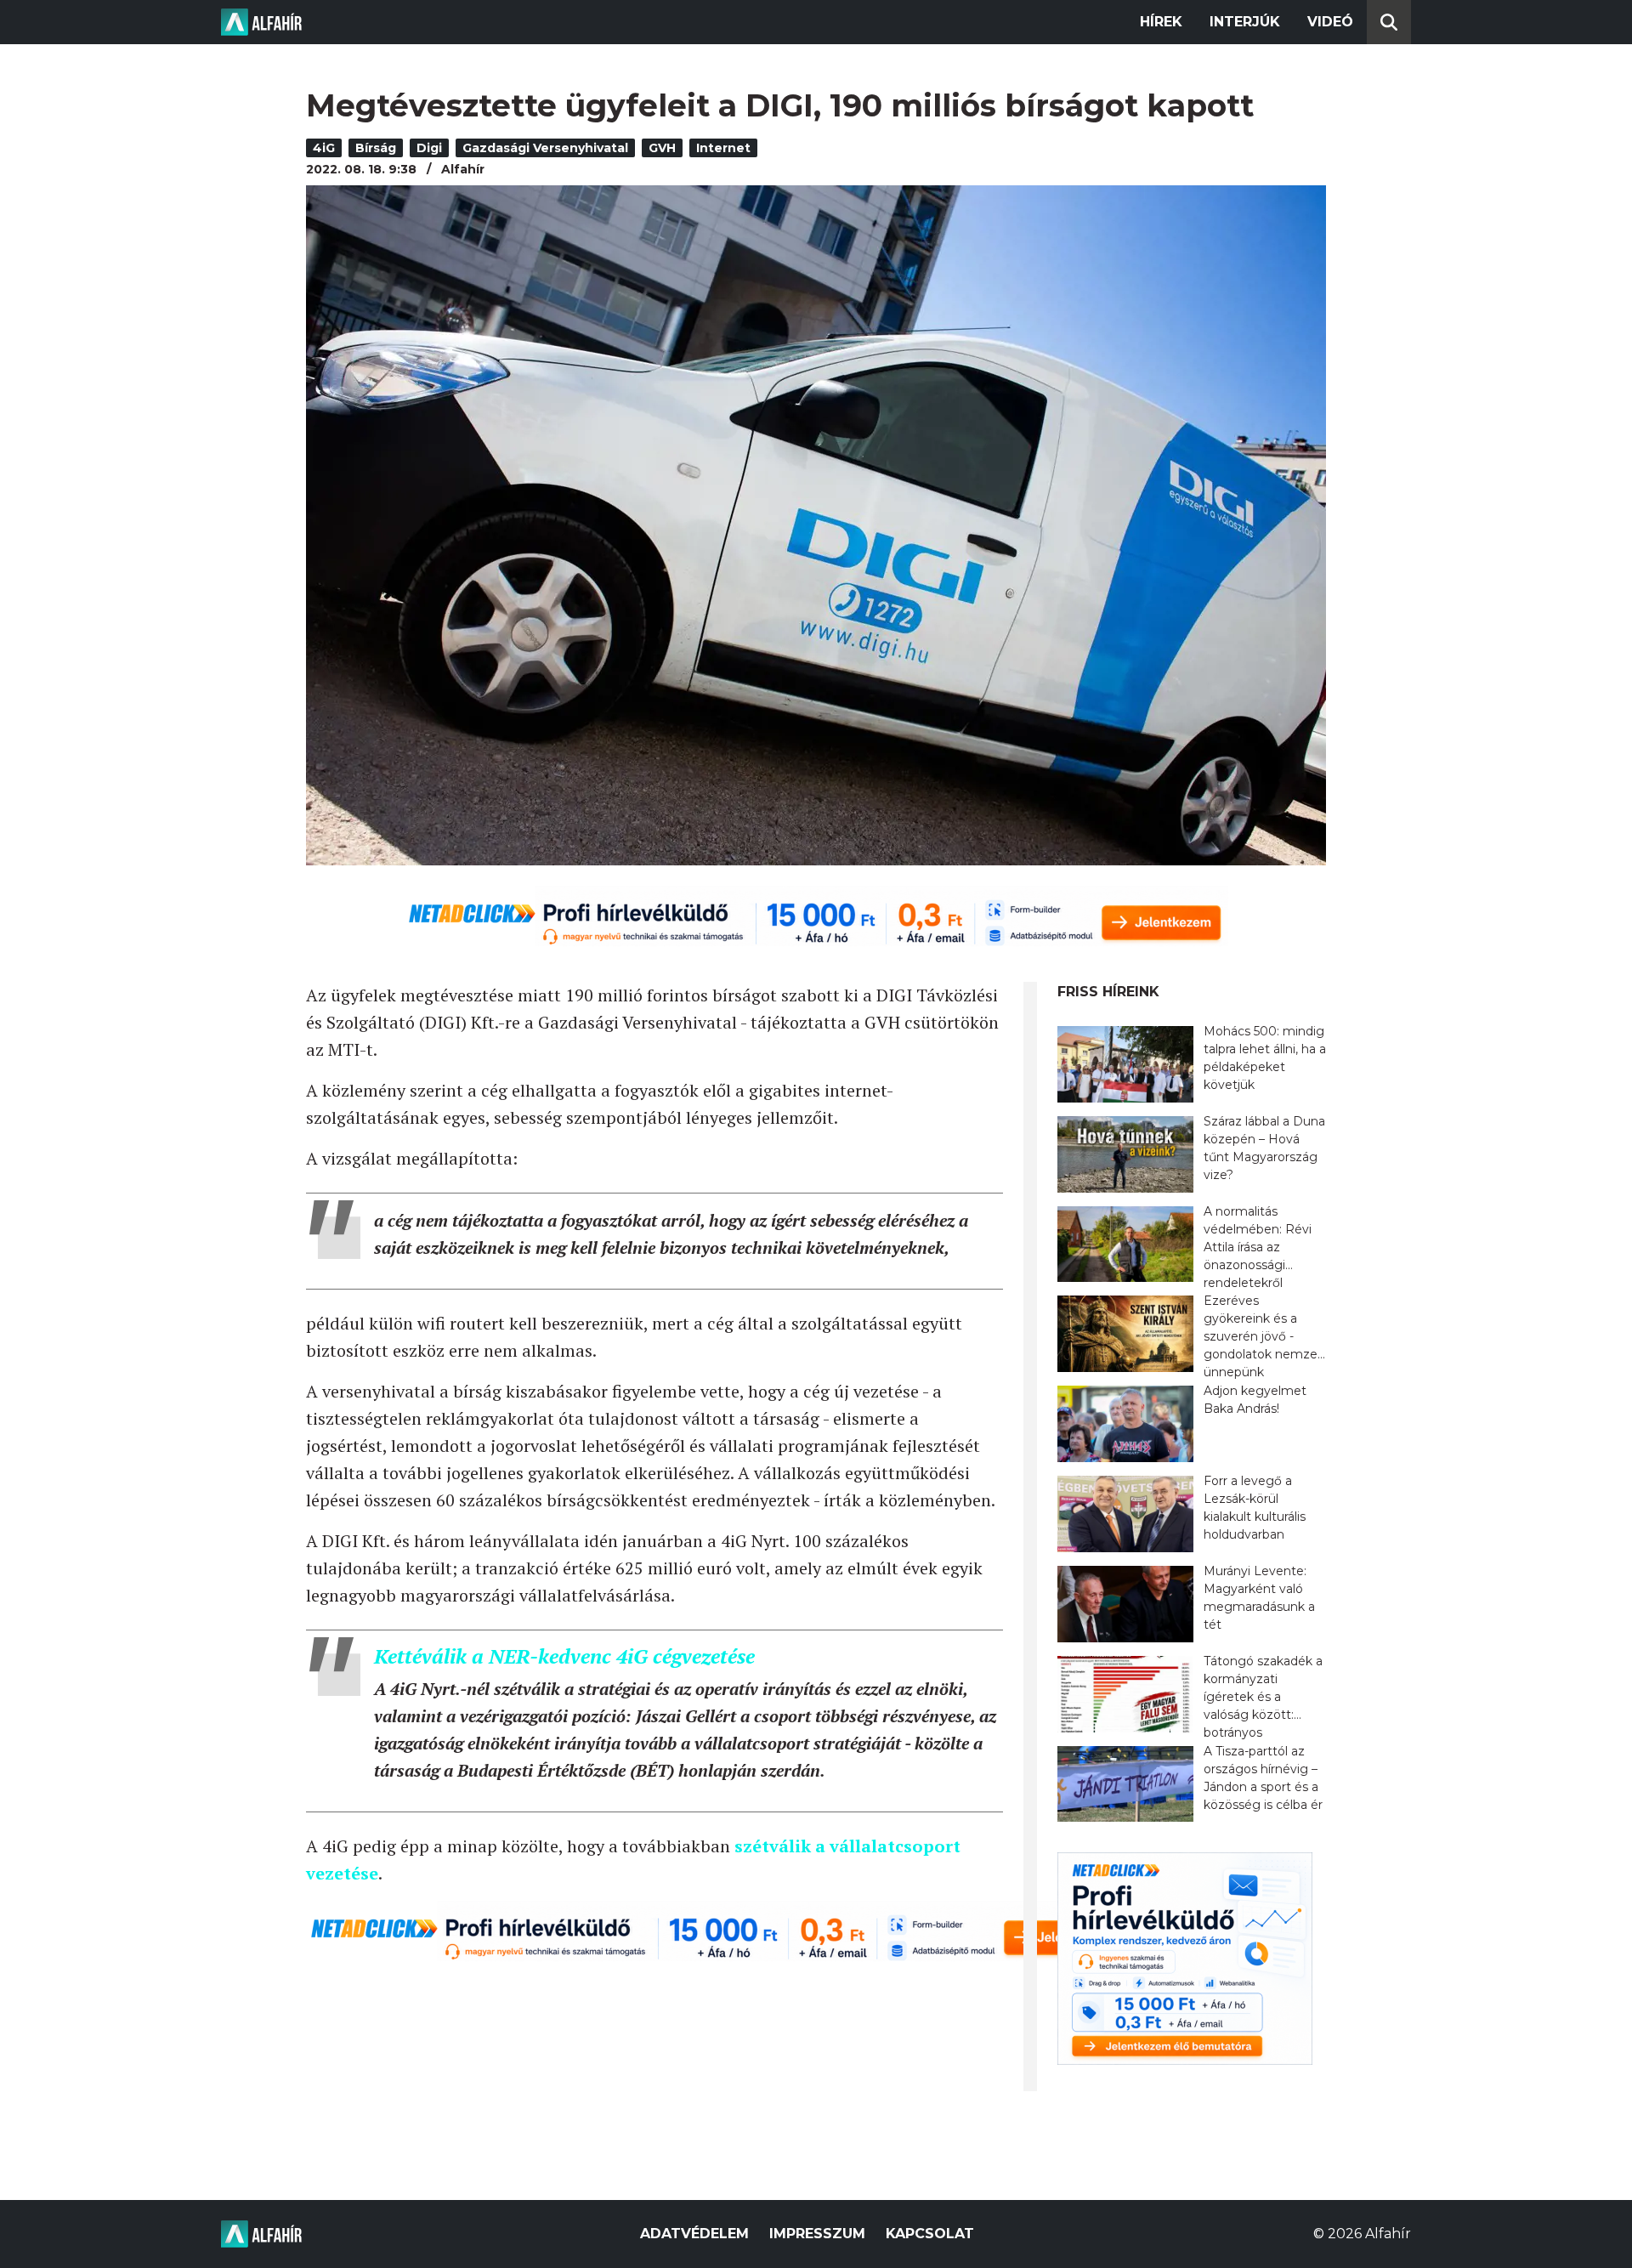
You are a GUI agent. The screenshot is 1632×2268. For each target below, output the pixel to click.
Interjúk (1245, 22)
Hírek (1161, 22)
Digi (429, 148)
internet (723, 148)
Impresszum (817, 2234)
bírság (376, 148)
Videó (1330, 22)
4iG (324, 148)
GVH (662, 148)
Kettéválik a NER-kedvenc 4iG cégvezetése (564, 1656)
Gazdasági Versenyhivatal (545, 148)
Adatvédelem (694, 2234)
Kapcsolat (930, 2234)
